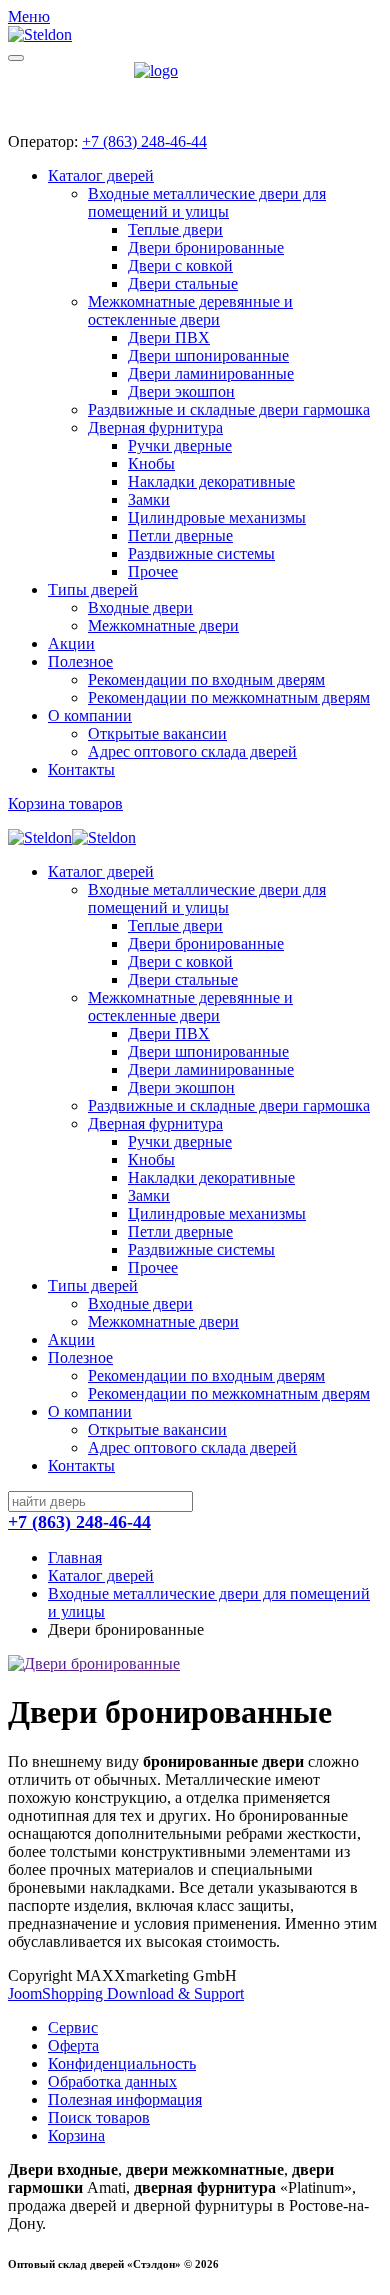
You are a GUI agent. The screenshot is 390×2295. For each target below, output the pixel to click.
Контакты (81, 769)
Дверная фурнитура (155, 427)
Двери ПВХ (169, 337)
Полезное (80, 661)
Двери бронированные (206, 247)
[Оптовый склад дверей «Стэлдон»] (195, 89)
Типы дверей (93, 589)
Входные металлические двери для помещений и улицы (207, 202)
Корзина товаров (65, 803)
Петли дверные (180, 535)
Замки (149, 499)
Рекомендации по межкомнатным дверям (229, 697)
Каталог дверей (101, 175)
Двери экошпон (181, 391)
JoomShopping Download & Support (126, 1993)
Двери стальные (183, 283)
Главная (75, 1557)
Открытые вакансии (157, 733)
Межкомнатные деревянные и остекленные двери (190, 310)
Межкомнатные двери (163, 625)
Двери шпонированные (208, 355)
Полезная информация (125, 2099)
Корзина (76, 2135)
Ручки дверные (180, 445)
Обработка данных (112, 2081)
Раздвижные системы (201, 553)
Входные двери (140, 607)
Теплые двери (175, 229)
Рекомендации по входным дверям (206, 679)
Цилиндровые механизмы (217, 517)
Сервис (73, 2027)
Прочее (153, 571)
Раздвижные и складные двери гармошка (229, 409)
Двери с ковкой (180, 265)
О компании (90, 715)
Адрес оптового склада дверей (192, 751)
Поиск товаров (99, 2117)
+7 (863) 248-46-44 (144, 141)
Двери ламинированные (211, 373)
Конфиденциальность (122, 2063)
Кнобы (151, 463)
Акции (71, 643)
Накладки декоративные (211, 481)
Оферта (73, 2045)
